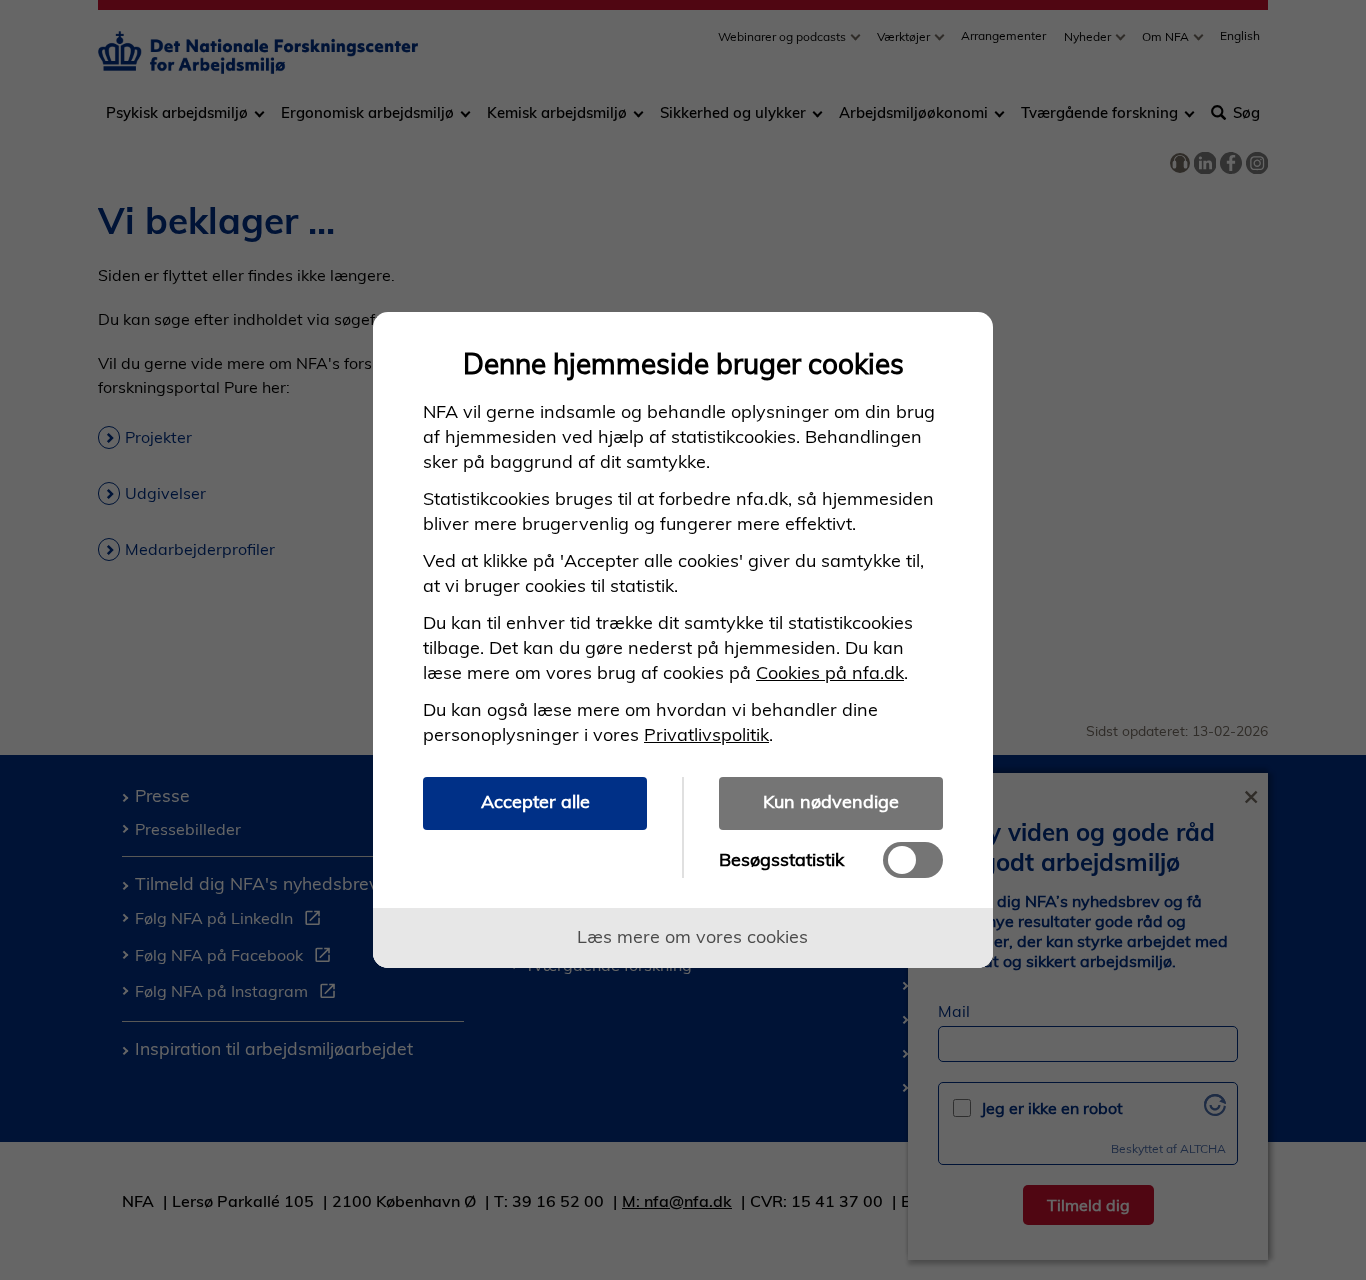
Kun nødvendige (831, 801)
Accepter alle (535, 801)
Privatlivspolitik (706, 734)
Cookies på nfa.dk (830, 672)
